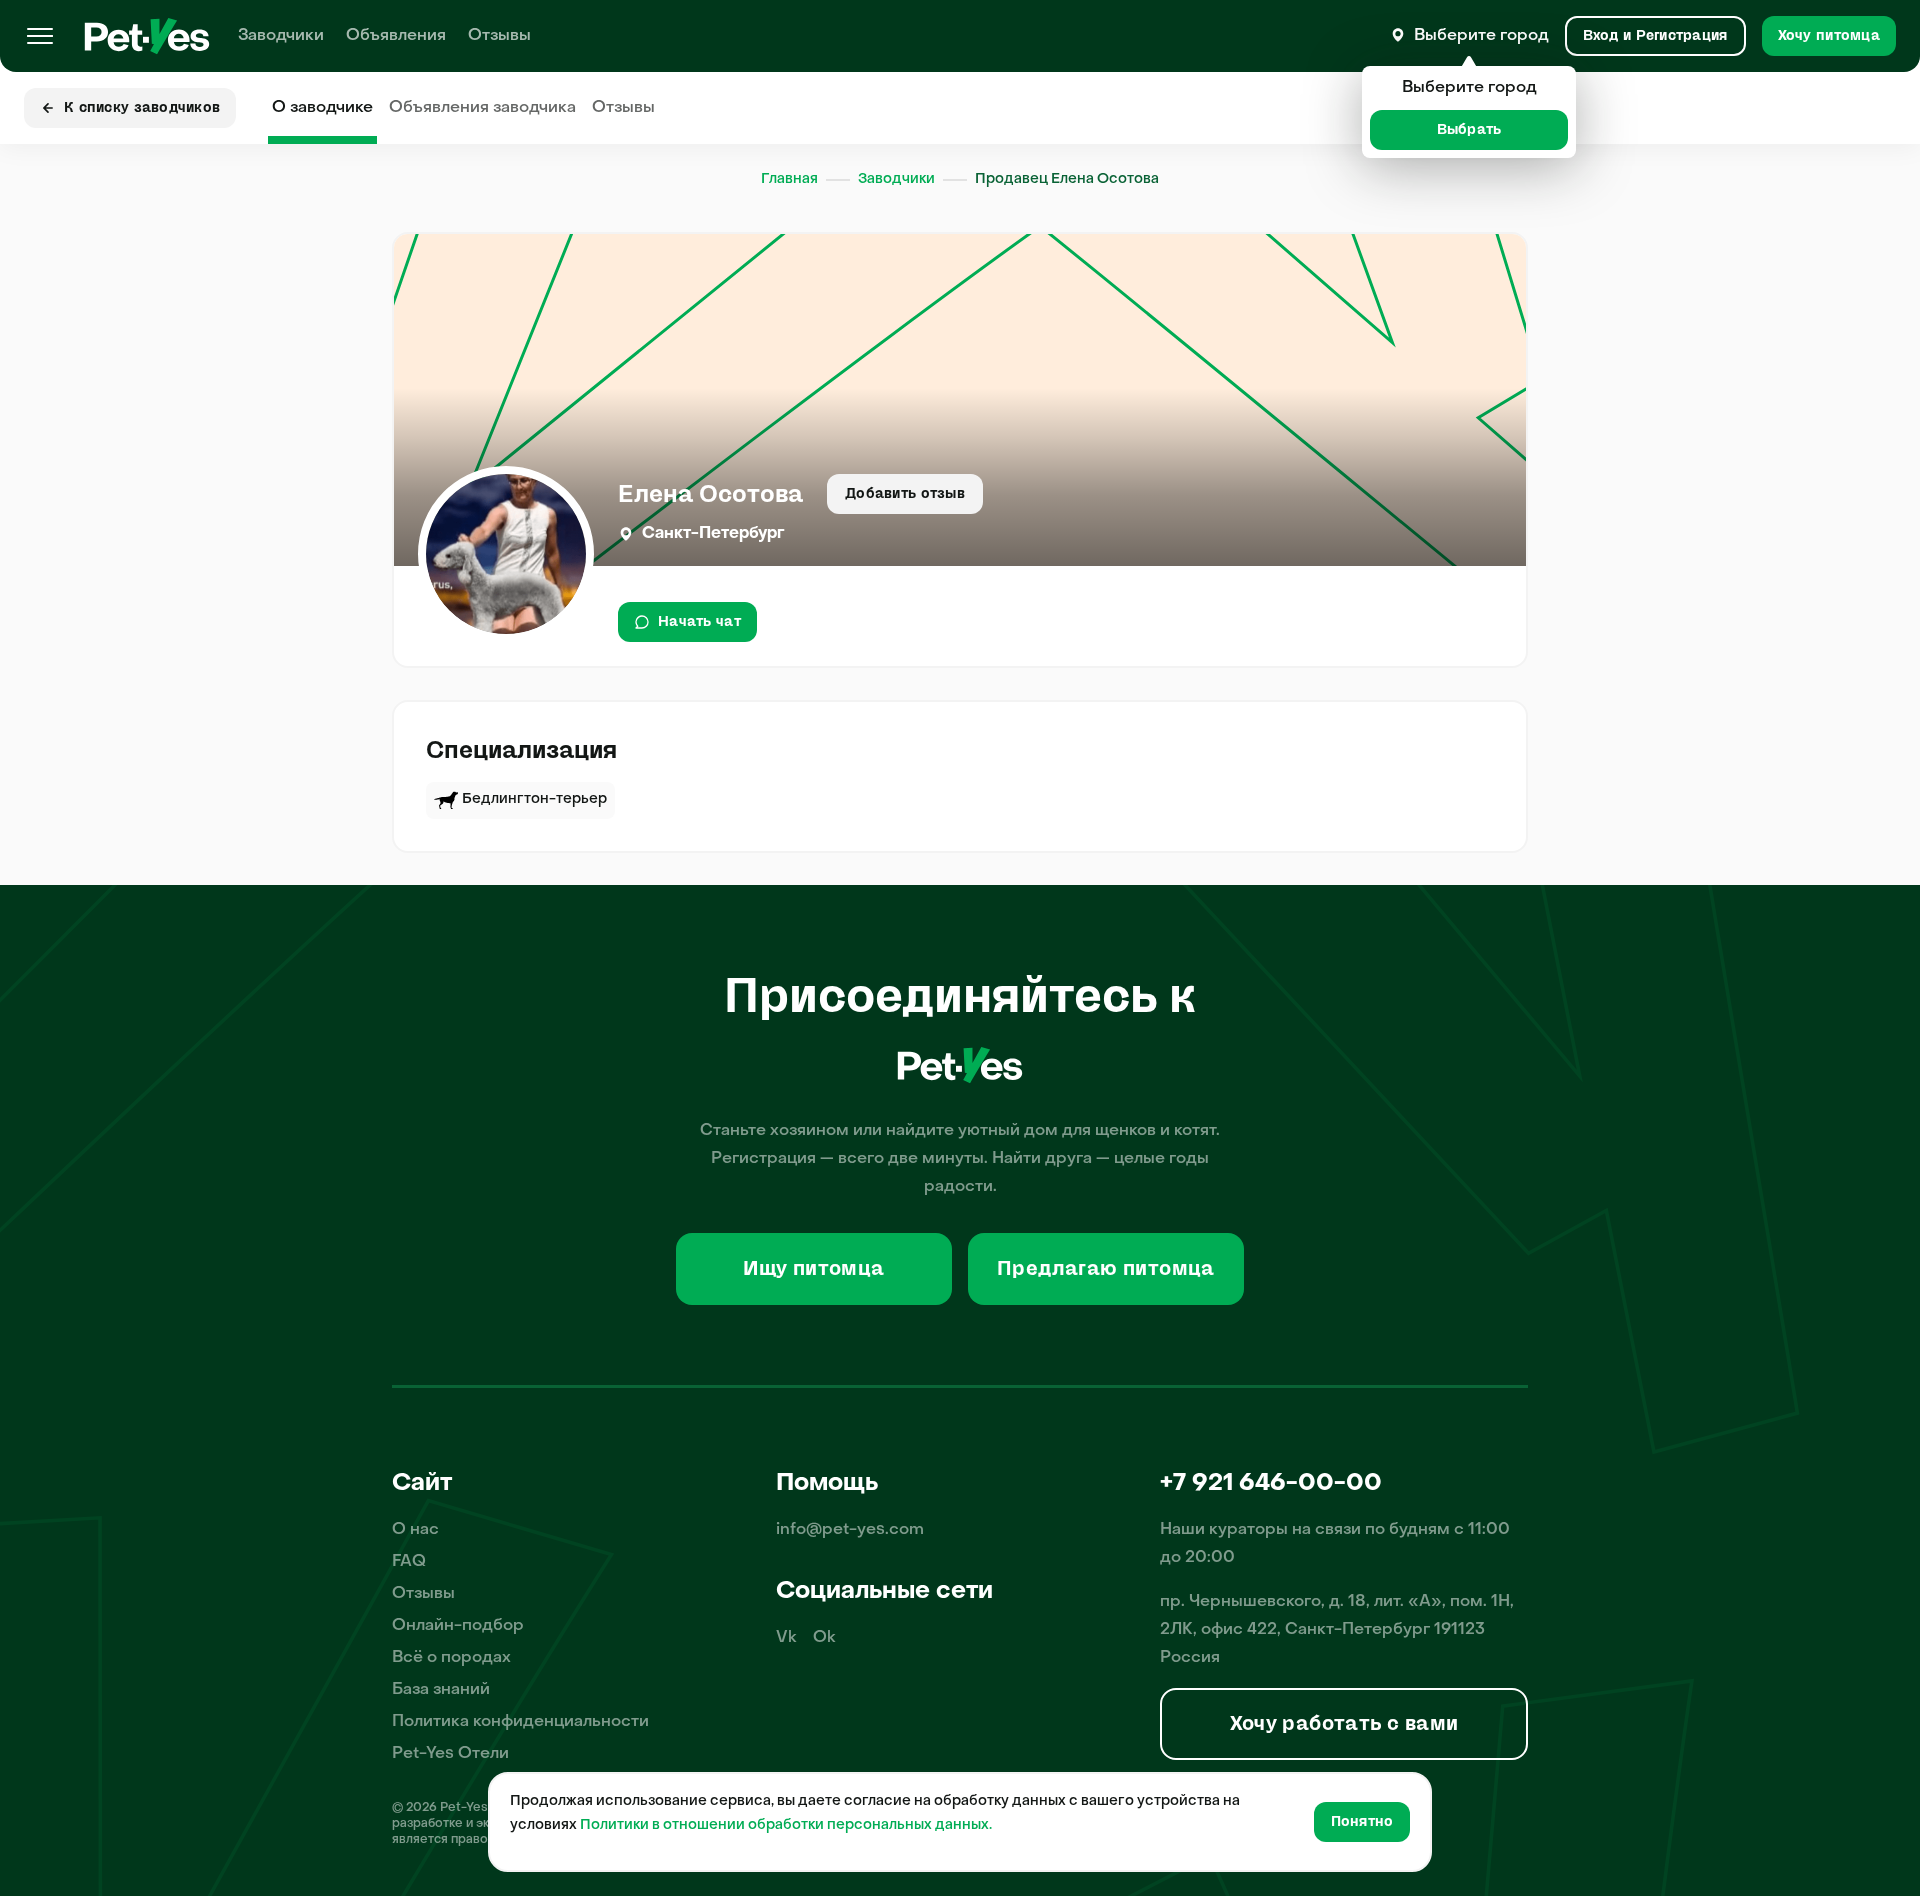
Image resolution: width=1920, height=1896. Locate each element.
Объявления (396, 36)
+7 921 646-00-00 (1271, 1484)
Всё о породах (451, 1658)
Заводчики (281, 36)
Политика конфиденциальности (520, 1722)
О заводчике (322, 108)
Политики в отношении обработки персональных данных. (786, 1825)
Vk (786, 1638)
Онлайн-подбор (458, 1626)
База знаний (441, 1690)
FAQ (409, 1562)
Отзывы (499, 36)
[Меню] (40, 36)
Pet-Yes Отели (450, 1754)
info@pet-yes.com (850, 1530)
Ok (824, 1638)
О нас (415, 1530)
